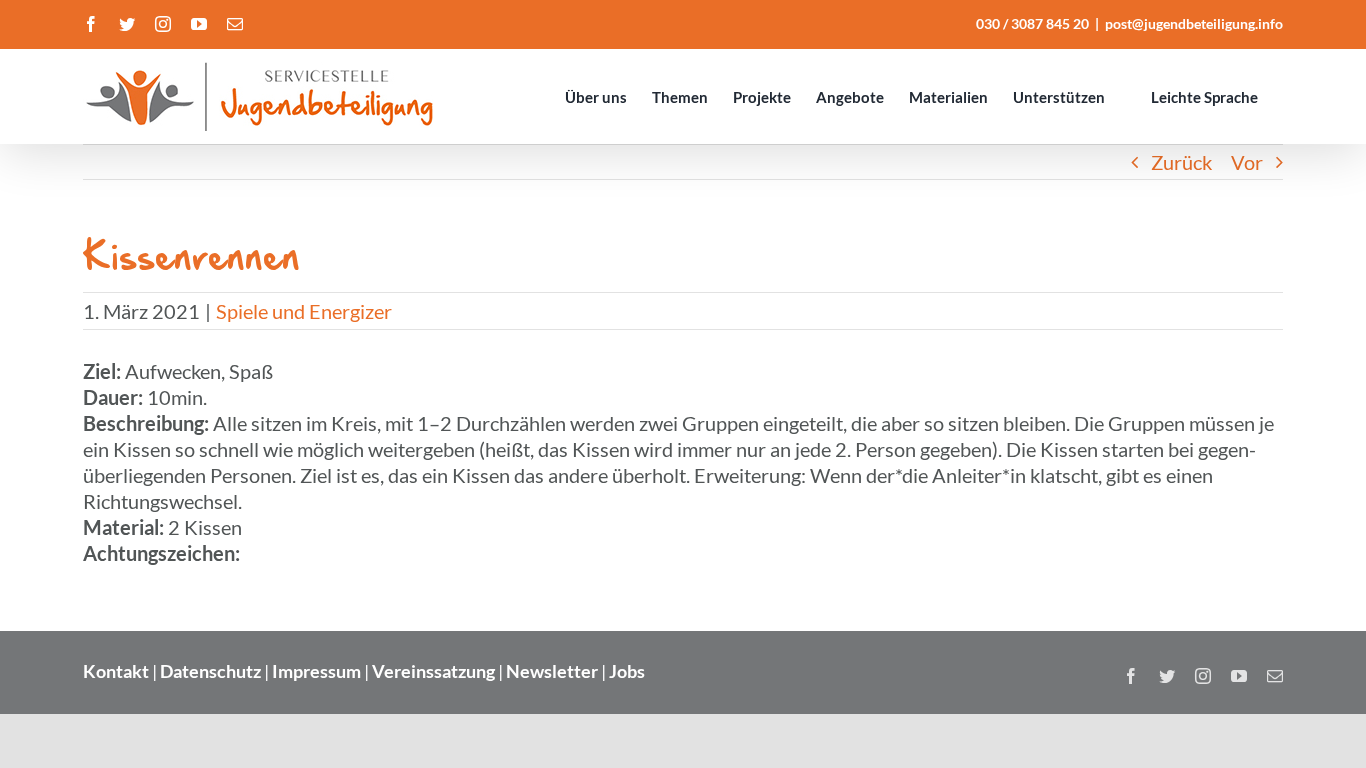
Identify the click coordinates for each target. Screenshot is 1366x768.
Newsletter (552, 671)
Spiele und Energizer (304, 311)
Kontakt (116, 671)
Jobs (627, 671)
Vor (1247, 162)
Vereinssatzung (433, 671)
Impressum (316, 671)
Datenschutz (210, 671)
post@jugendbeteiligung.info (1194, 23)
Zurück (1181, 162)
